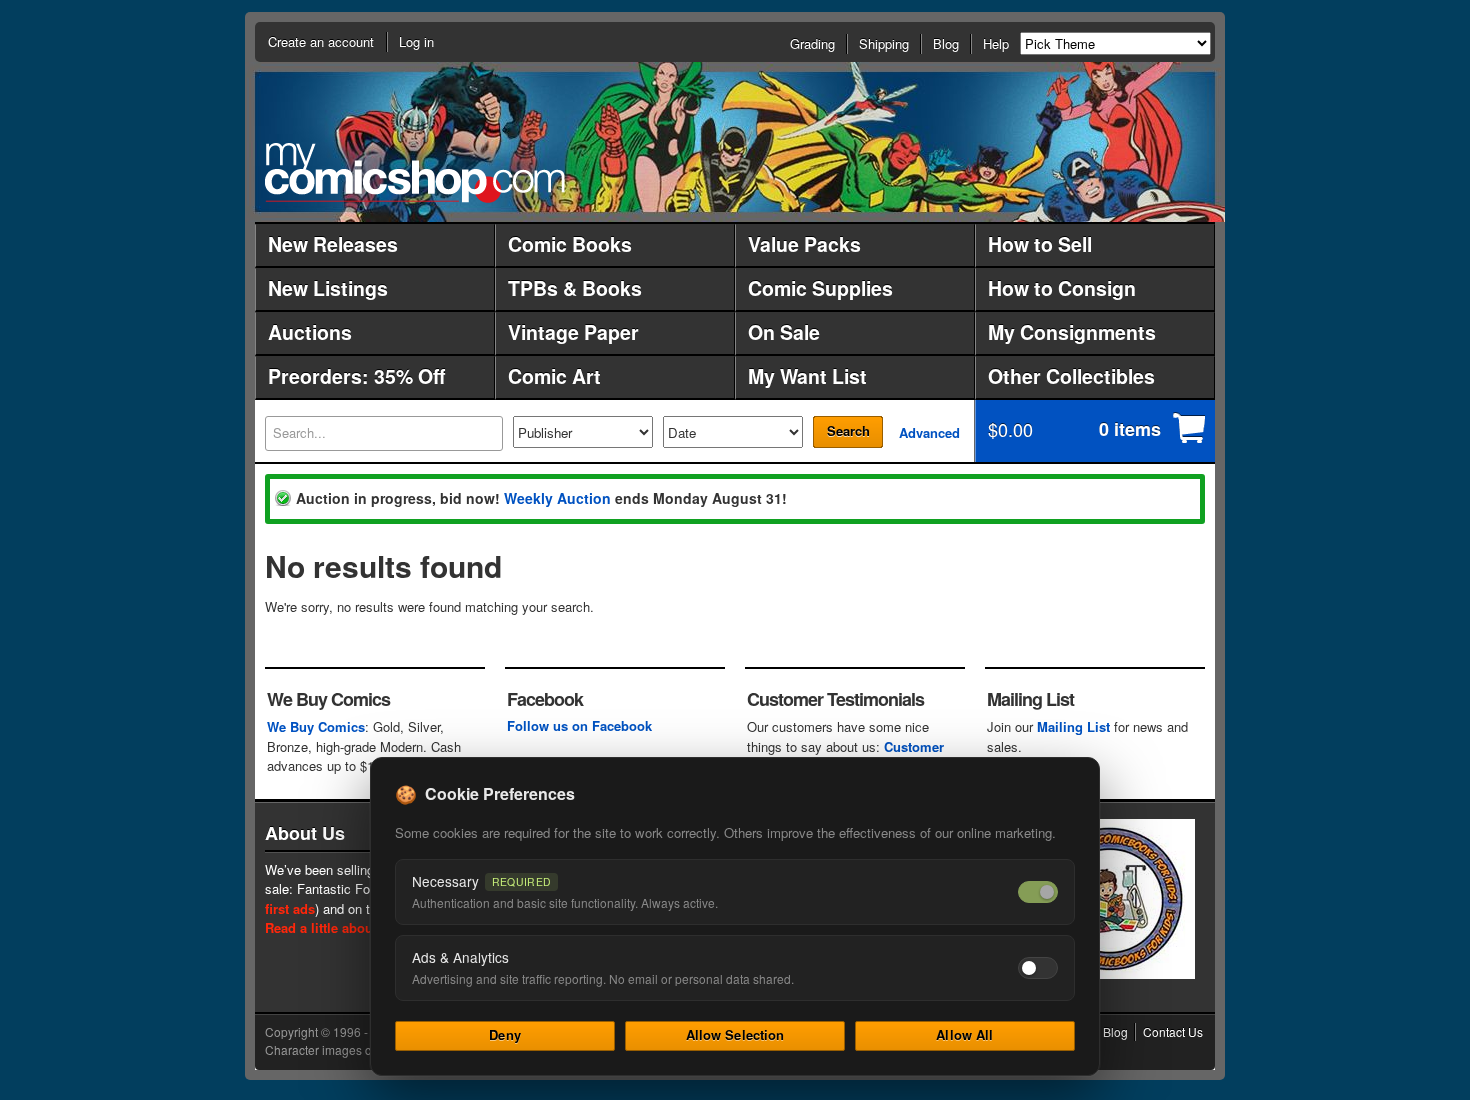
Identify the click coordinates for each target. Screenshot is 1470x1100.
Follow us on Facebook (579, 725)
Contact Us (1173, 1031)
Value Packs (804, 244)
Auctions (310, 332)
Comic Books (570, 244)
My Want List (807, 376)
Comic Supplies (820, 288)
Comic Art (554, 376)
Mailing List (1073, 726)
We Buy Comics (316, 726)
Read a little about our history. (358, 927)
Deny (505, 1034)
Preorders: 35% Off (356, 376)
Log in (416, 41)
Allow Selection (735, 1034)
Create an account (321, 41)
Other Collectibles (1071, 376)
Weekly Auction (557, 498)
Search (848, 430)
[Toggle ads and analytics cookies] (1038, 968)
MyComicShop (415, 172)
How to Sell (1040, 244)
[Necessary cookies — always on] (1038, 892)
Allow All (964, 1034)
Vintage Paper (573, 332)
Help (996, 43)
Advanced (929, 432)
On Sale (784, 332)
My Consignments (1072, 332)
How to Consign (1062, 288)
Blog (946, 43)
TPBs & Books (575, 288)
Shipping (884, 43)
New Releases (333, 244)
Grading (812, 43)
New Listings (328, 288)
